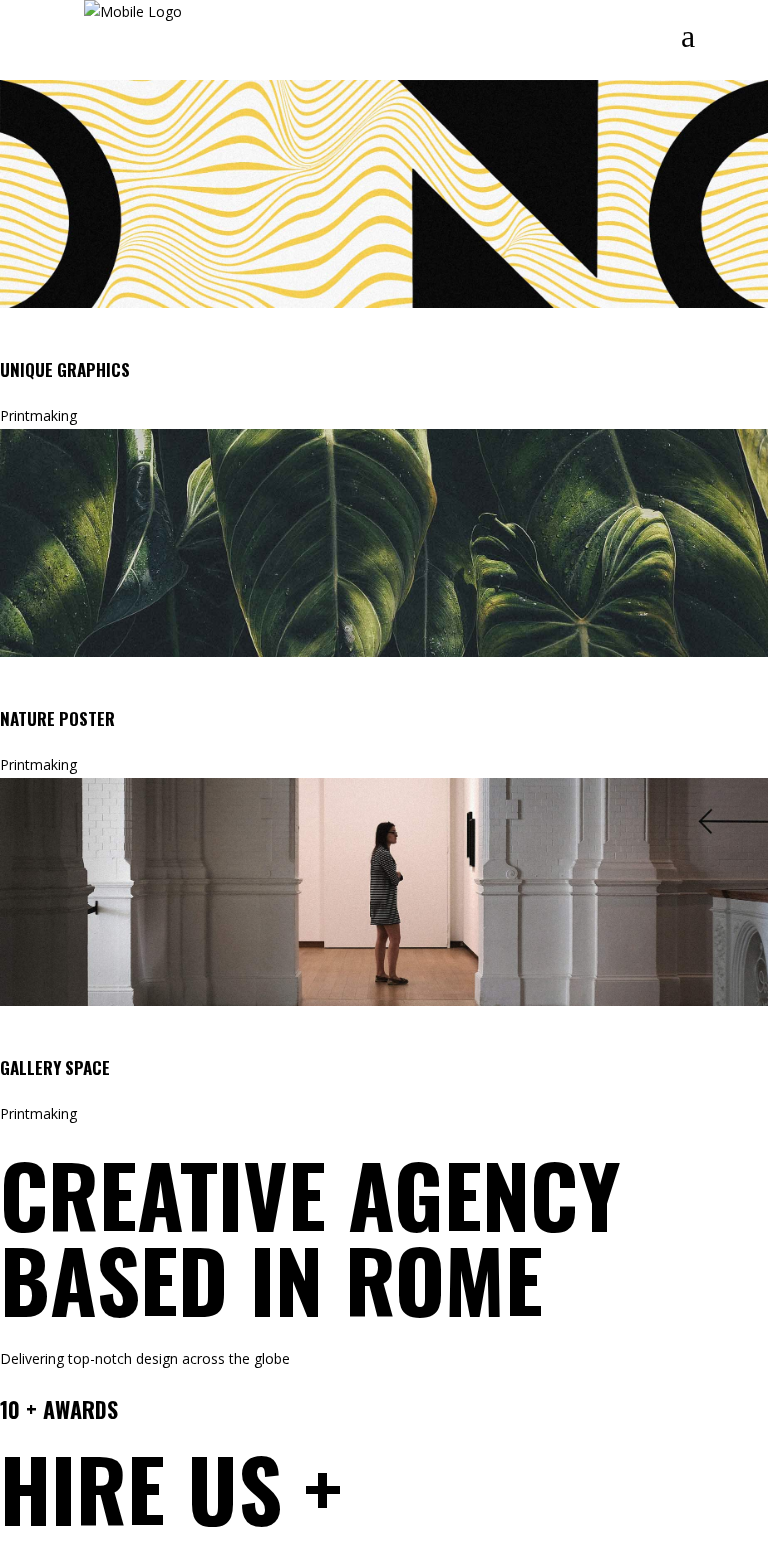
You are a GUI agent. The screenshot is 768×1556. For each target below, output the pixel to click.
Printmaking (38, 415)
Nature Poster (57, 718)
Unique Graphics (65, 369)
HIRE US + (171, 1488)
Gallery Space (55, 1067)
